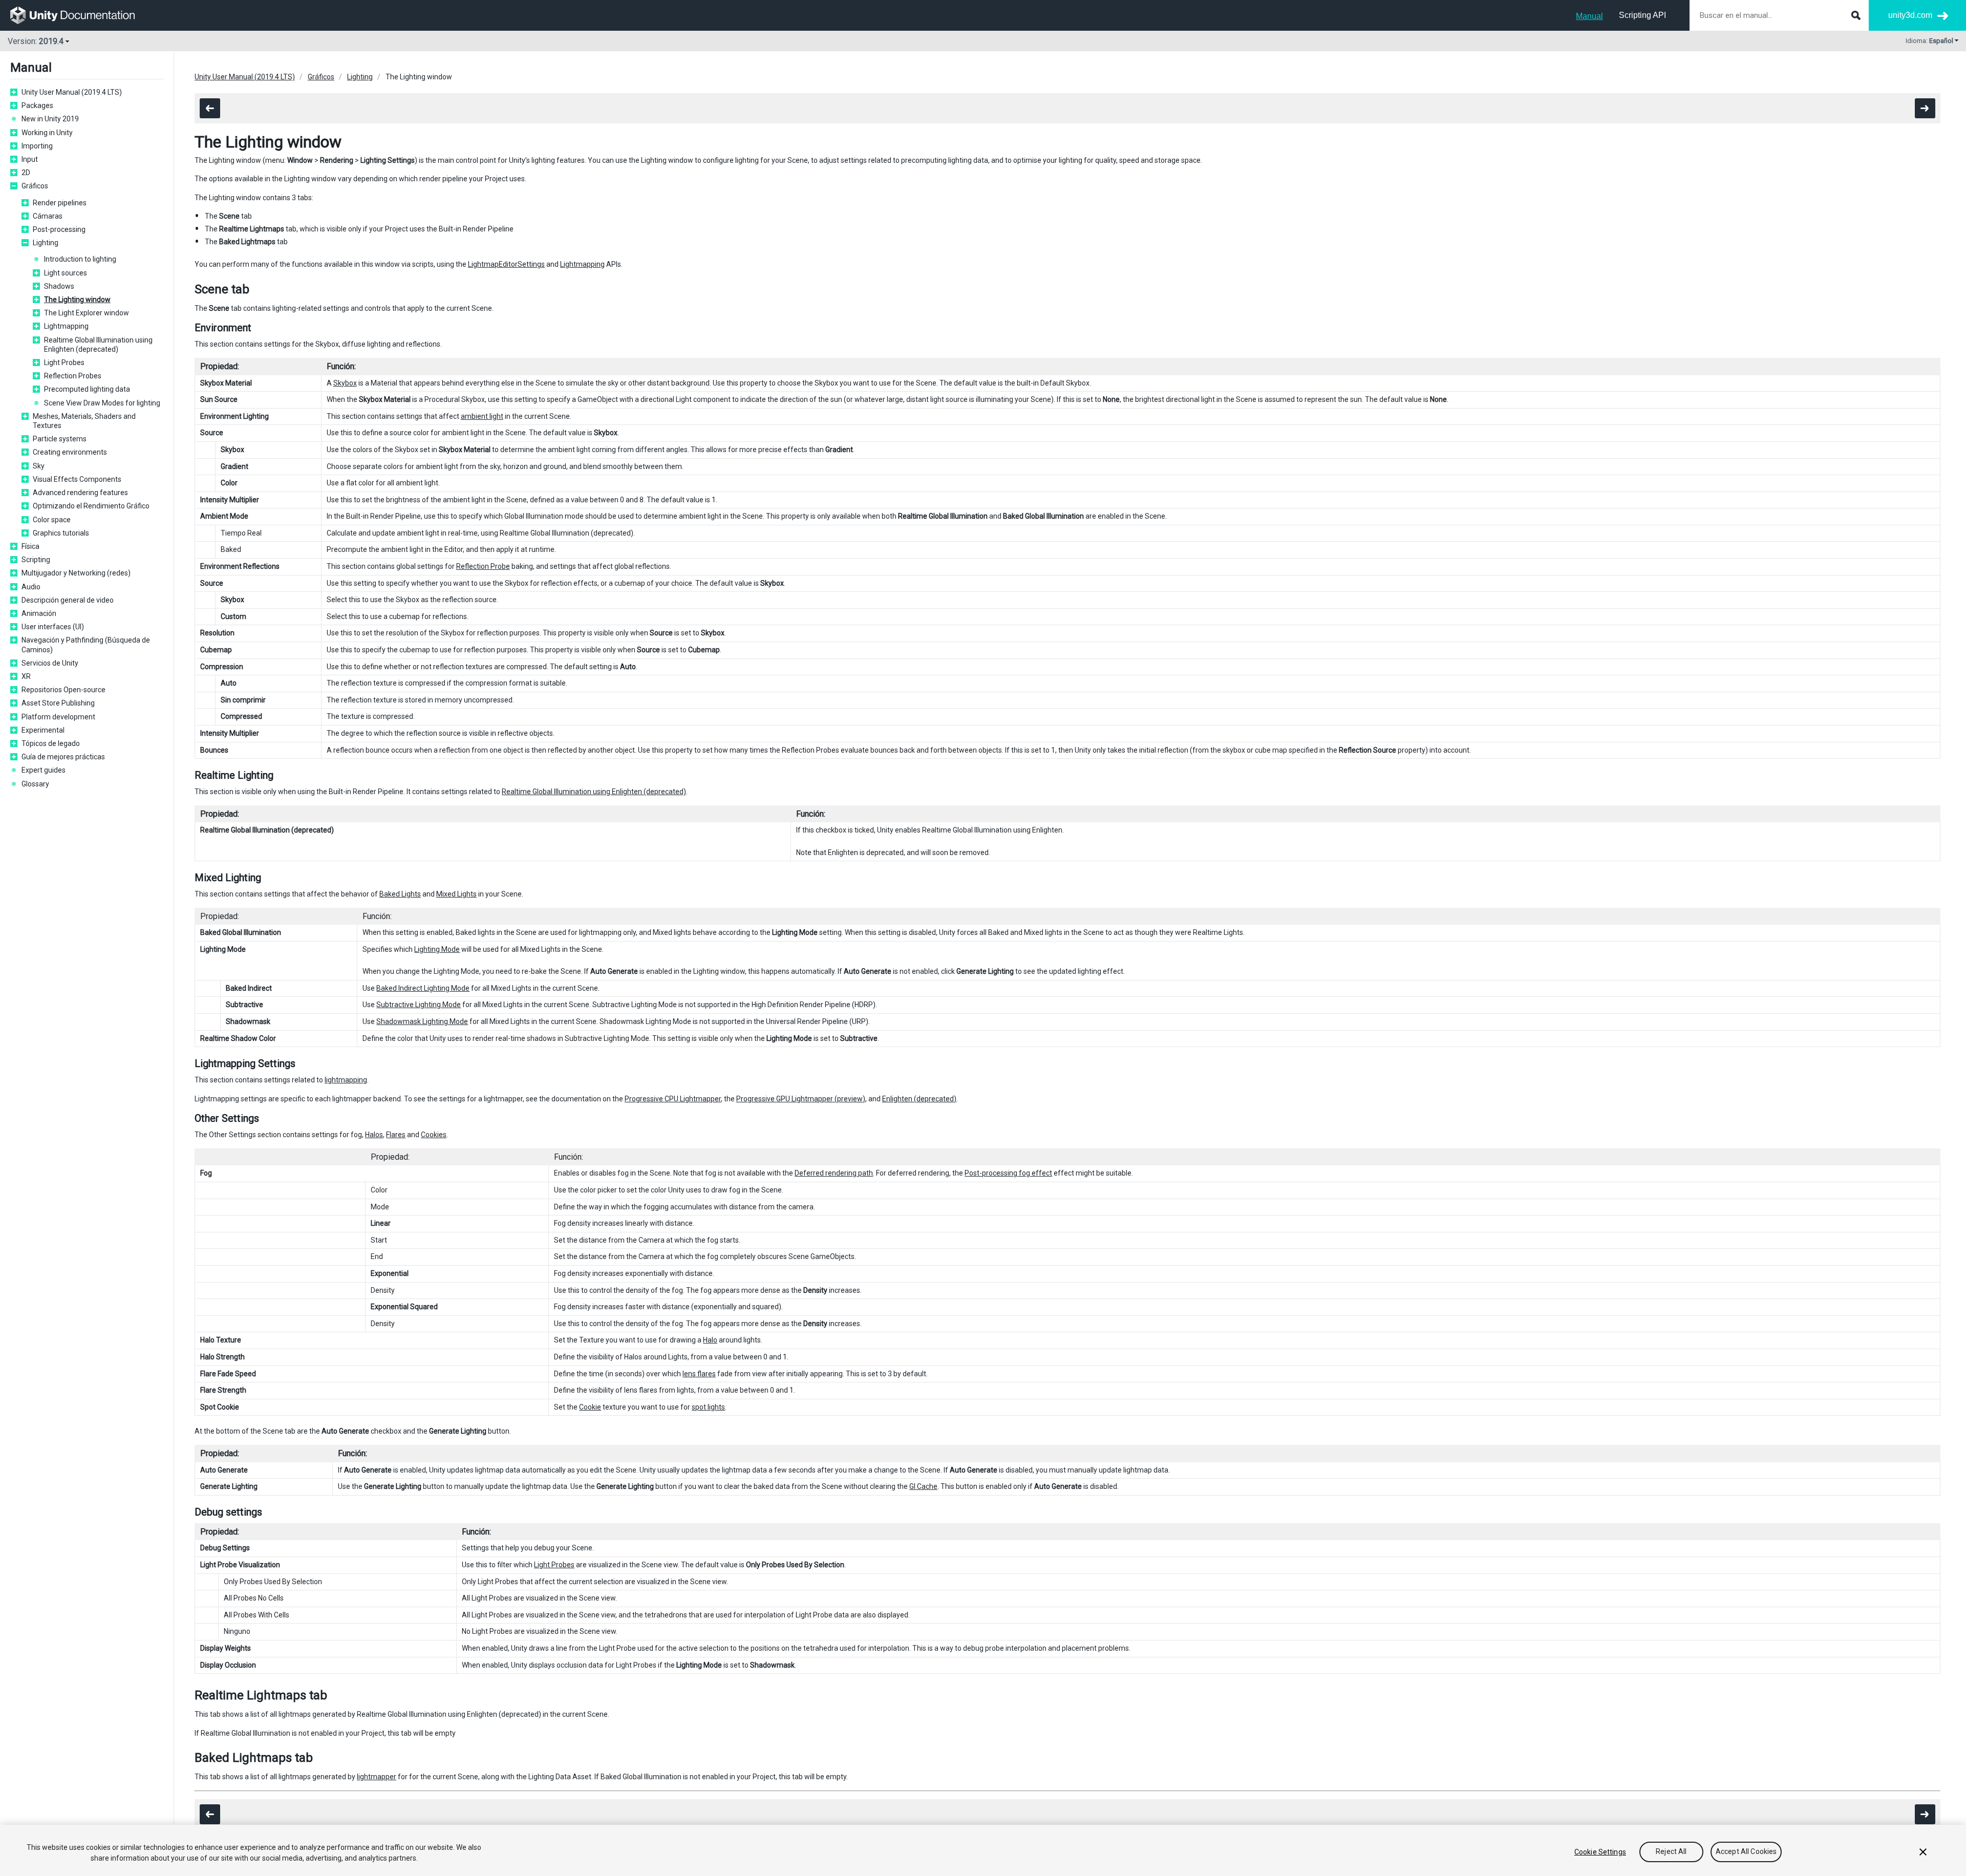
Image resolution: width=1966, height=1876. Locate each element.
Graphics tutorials (61, 533)
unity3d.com (1910, 15)
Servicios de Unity (50, 663)
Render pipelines (60, 203)
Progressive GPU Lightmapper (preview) (801, 1099)
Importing (37, 146)
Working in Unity (47, 133)
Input (30, 159)
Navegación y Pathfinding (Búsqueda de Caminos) (86, 645)
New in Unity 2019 (50, 119)
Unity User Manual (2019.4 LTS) (72, 92)
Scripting (36, 560)
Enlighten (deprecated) (919, 1099)
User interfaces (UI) (53, 627)
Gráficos (35, 186)
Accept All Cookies (1746, 1852)
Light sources (66, 273)
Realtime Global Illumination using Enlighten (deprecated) (98, 345)
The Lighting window (77, 300)
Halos (374, 1135)
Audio (31, 587)
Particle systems (60, 439)
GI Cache (923, 1486)
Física (30, 546)
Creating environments (70, 452)
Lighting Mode (437, 949)
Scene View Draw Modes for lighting (102, 403)
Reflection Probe (483, 566)
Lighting (46, 243)
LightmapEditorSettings (506, 264)
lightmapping (346, 1080)
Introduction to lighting (80, 259)
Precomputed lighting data (87, 389)
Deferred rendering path (834, 1173)
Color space (52, 520)
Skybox (345, 383)
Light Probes (64, 363)
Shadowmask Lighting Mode (422, 1021)
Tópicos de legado (51, 743)
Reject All (1671, 1852)
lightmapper (377, 1777)
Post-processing (59, 229)
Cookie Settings (1600, 1852)
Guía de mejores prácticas (63, 757)
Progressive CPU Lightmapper (673, 1099)
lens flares (699, 1374)
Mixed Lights (456, 894)
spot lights (708, 1407)
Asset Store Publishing (58, 703)
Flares (396, 1135)
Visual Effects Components (77, 479)
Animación (39, 613)
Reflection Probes (73, 376)
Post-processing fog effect (1008, 1173)
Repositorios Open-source (63, 690)
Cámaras (48, 216)
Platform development (58, 717)
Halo (710, 1340)
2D (26, 173)
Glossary (35, 784)
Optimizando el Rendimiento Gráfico (91, 506)
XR (26, 676)
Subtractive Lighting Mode (419, 1005)
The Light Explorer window (87, 313)
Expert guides (44, 770)
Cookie (590, 1407)
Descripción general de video (68, 600)
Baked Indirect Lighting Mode (423, 988)
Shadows (59, 286)
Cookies (434, 1135)
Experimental (43, 730)
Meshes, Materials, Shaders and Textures (84, 421)
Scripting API (1642, 15)
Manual (1589, 16)
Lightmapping (66, 326)
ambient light (482, 416)
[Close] (1923, 1852)
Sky (39, 466)
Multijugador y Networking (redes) (76, 573)
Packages (37, 105)
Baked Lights (400, 894)
